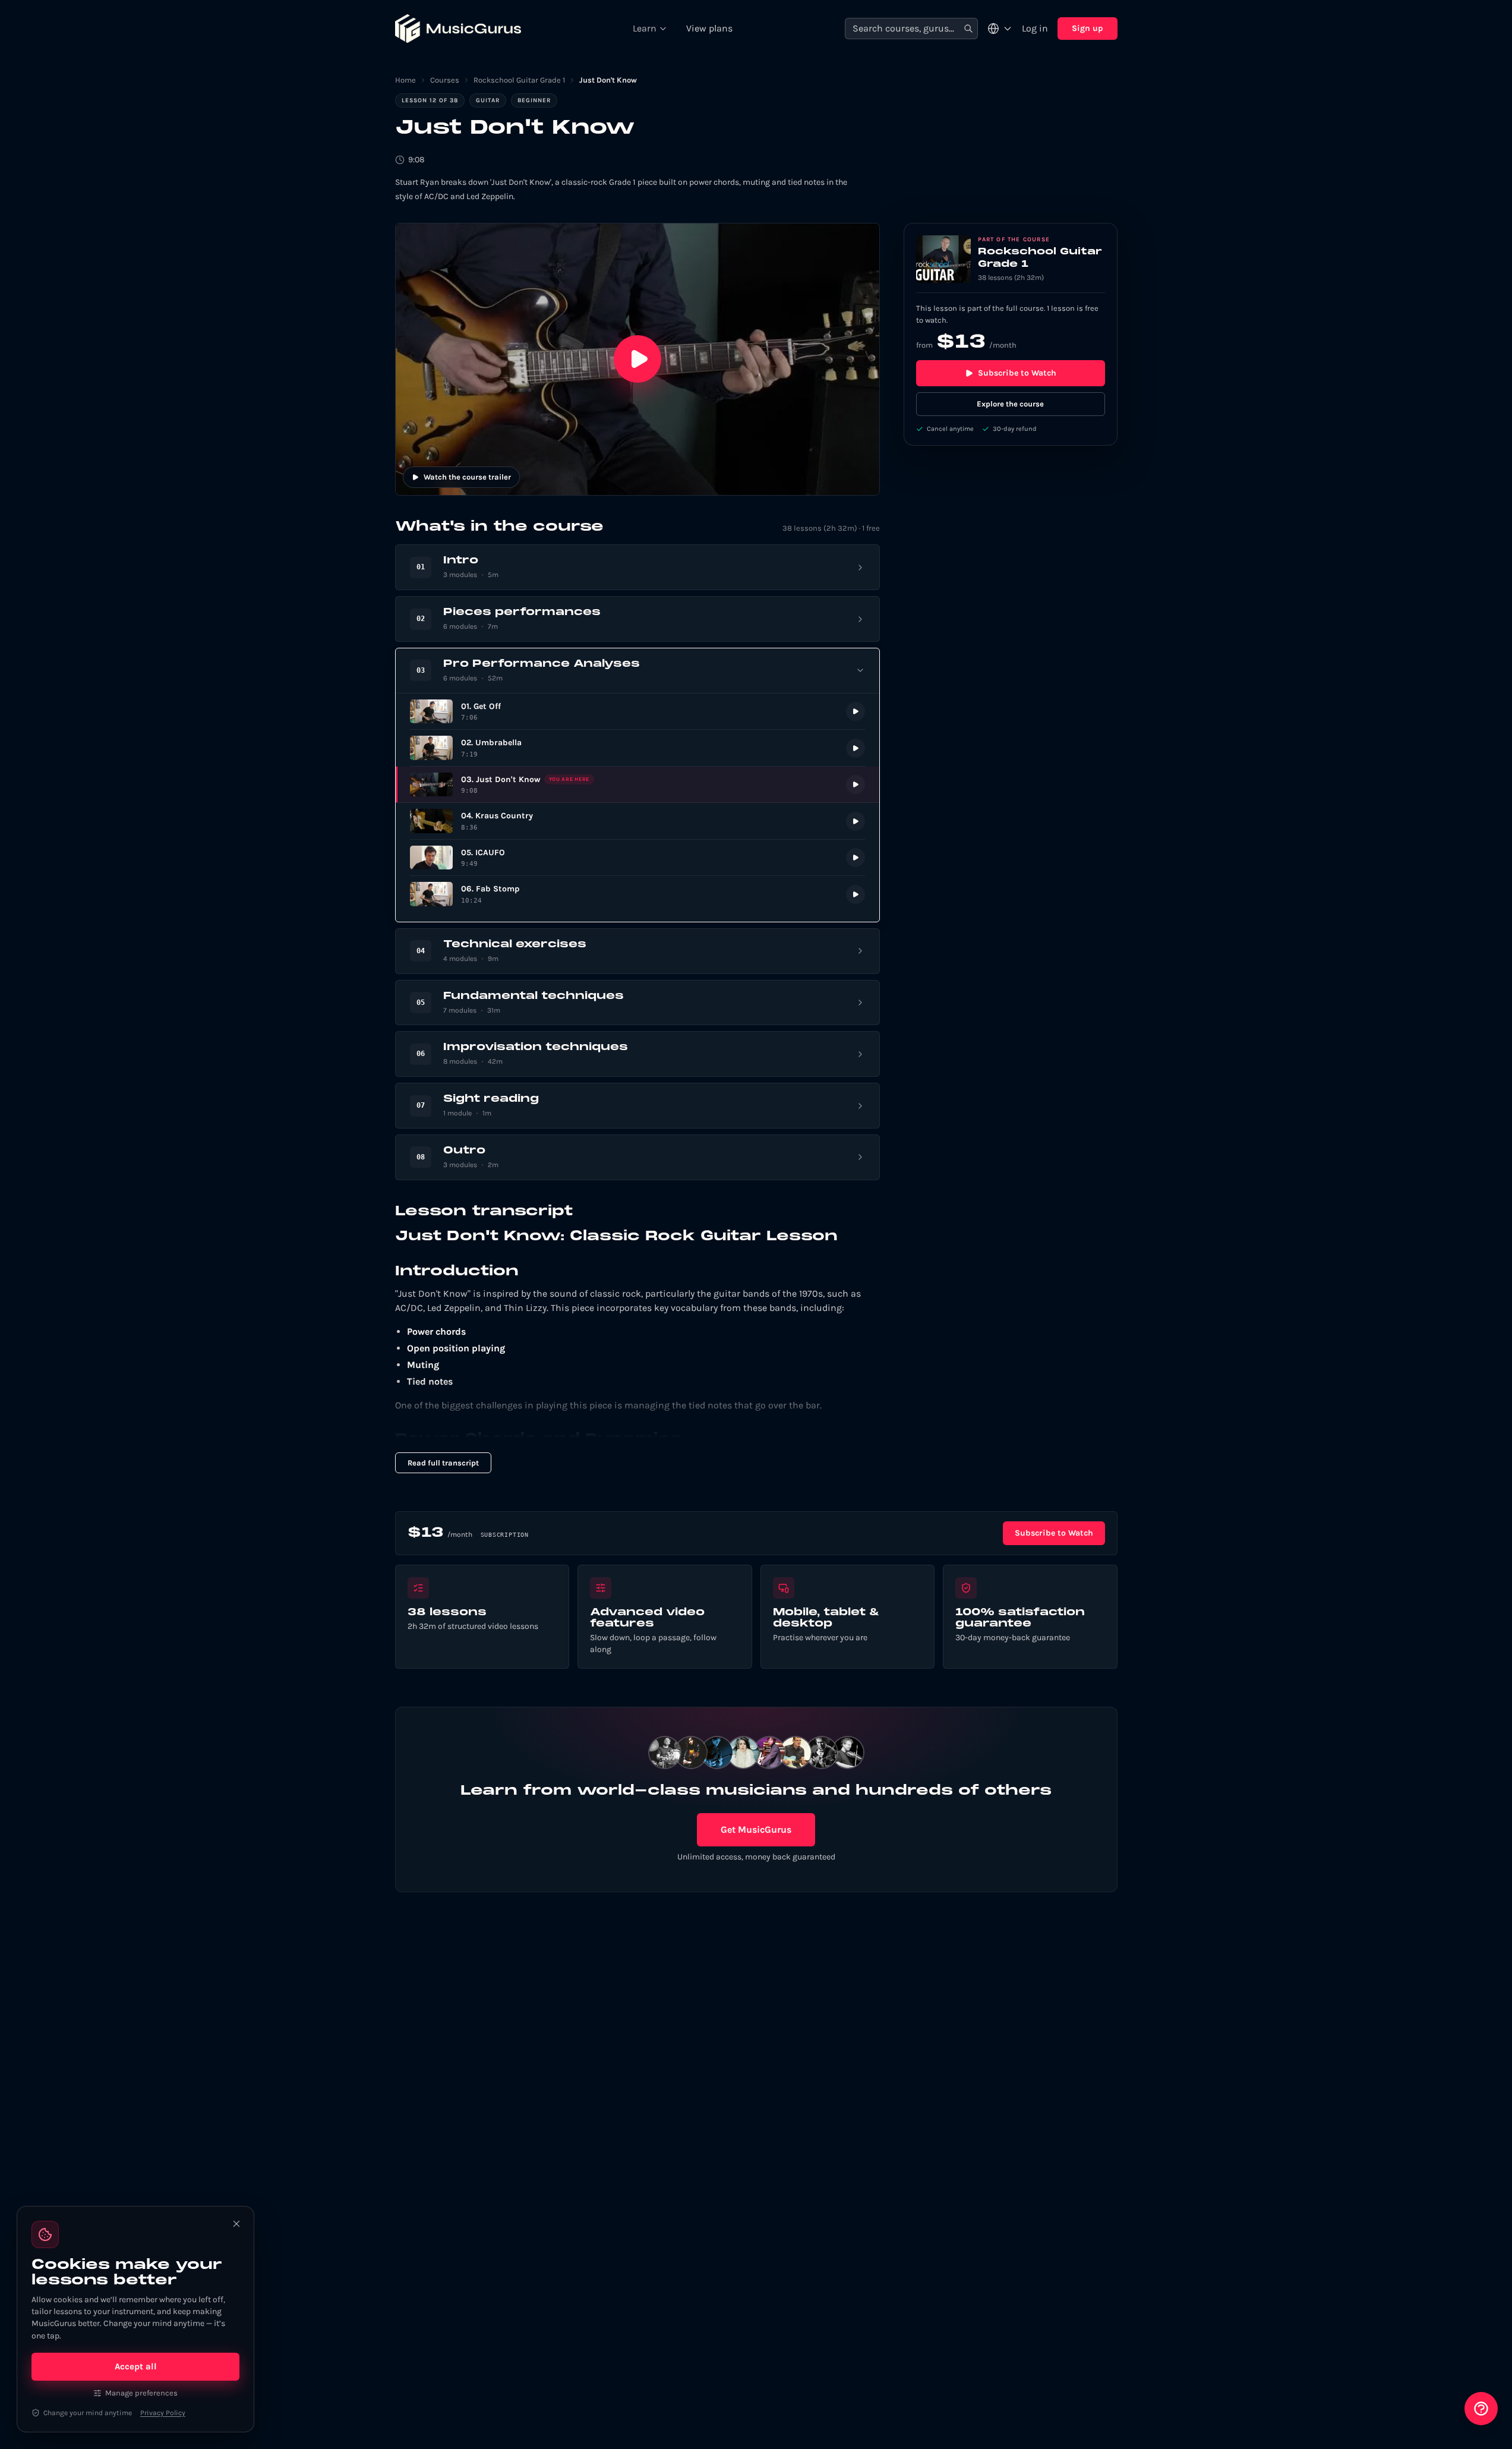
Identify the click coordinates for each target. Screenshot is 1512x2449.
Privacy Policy (163, 2413)
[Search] (968, 29)
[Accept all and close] (236, 2224)
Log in (1035, 28)
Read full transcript (443, 1463)
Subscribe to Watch (1017, 373)
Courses (445, 80)
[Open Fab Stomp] (637, 894)
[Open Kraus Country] (637, 821)
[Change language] (1000, 29)
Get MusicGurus (756, 1829)
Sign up (1088, 28)
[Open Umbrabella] (637, 748)
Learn (645, 28)
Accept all (136, 2366)
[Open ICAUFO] (637, 858)
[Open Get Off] (637, 712)
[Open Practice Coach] (1481, 2409)
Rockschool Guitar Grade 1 (519, 80)
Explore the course (1010, 404)
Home (405, 80)
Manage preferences (141, 2393)
